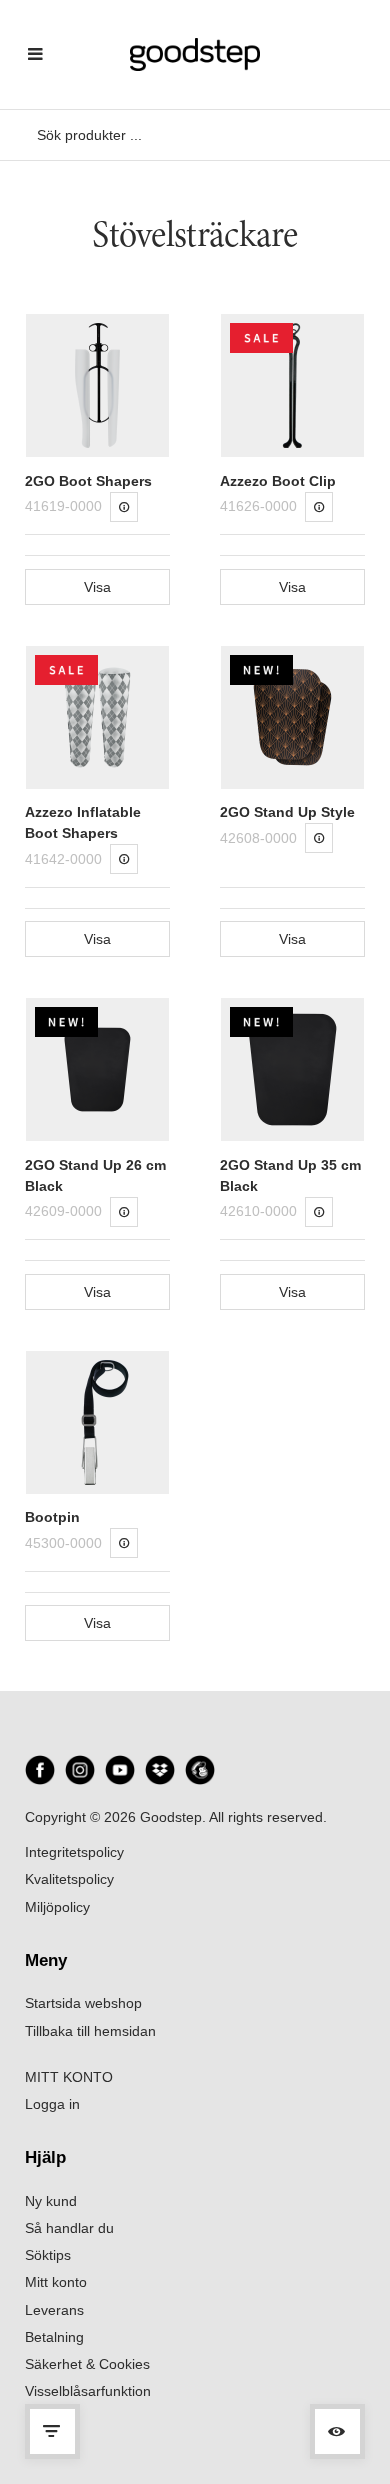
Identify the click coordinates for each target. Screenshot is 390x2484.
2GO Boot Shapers (88, 481)
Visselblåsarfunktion (88, 2391)
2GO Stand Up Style (287, 812)
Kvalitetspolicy (69, 1879)
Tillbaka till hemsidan (90, 2031)
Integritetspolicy (74, 1852)
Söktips (48, 2255)
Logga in (52, 2104)
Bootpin (52, 1517)
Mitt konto (56, 2282)
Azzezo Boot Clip (278, 481)
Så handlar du (69, 2228)
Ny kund (51, 2201)
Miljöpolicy (57, 1907)
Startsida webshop (83, 2003)
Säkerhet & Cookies (87, 2364)
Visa (97, 587)
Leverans (54, 2310)
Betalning (54, 2337)
